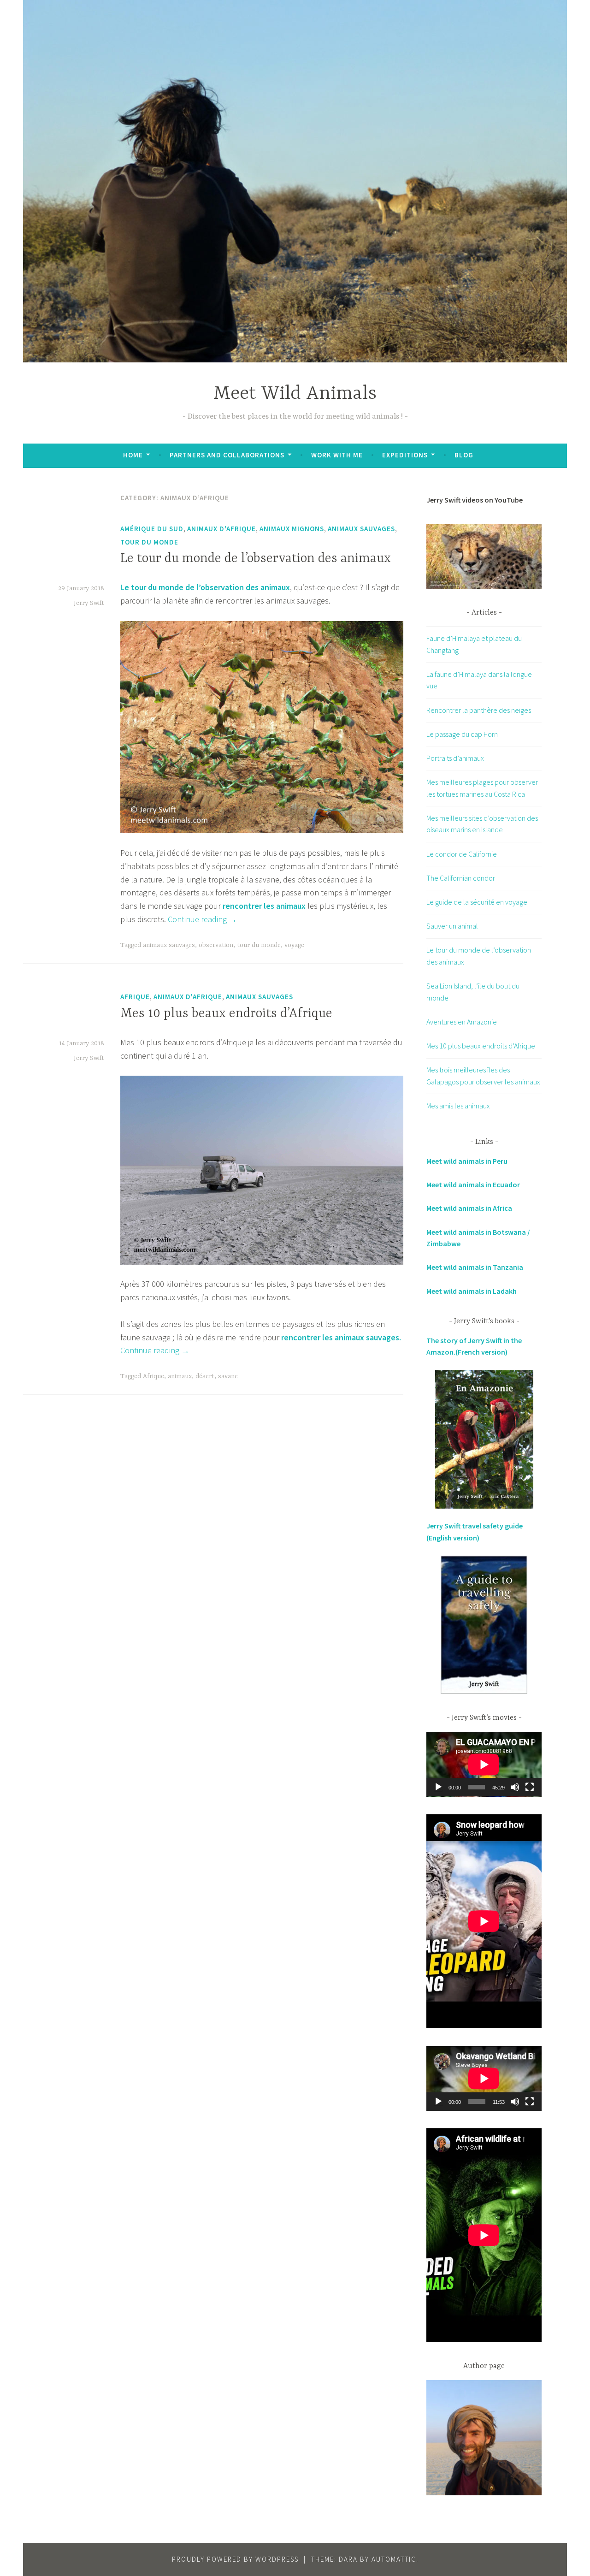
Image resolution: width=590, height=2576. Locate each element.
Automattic (394, 2559)
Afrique (153, 1376)
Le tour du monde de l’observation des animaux (256, 559)
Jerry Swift (89, 603)
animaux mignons (292, 529)
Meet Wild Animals (295, 394)
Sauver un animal (452, 926)
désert (205, 1376)
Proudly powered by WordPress (235, 2559)
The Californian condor (461, 878)
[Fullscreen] (530, 1787)
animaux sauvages (361, 529)
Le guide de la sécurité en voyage (477, 902)
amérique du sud (152, 529)
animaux (180, 1376)
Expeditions (405, 455)
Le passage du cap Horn (462, 734)
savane (228, 1376)
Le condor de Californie (462, 854)
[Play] (438, 1787)
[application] (484, 1764)
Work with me (337, 455)
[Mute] (515, 1787)
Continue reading (202, 919)
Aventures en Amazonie (462, 1022)
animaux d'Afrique (221, 529)
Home (133, 455)
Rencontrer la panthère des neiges (479, 710)
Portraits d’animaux (455, 758)
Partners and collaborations (227, 455)
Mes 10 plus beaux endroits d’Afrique (226, 1014)
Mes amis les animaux (458, 1106)
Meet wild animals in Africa (469, 1208)
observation (216, 945)
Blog (464, 455)
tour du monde (149, 542)
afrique (135, 997)
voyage (294, 945)
